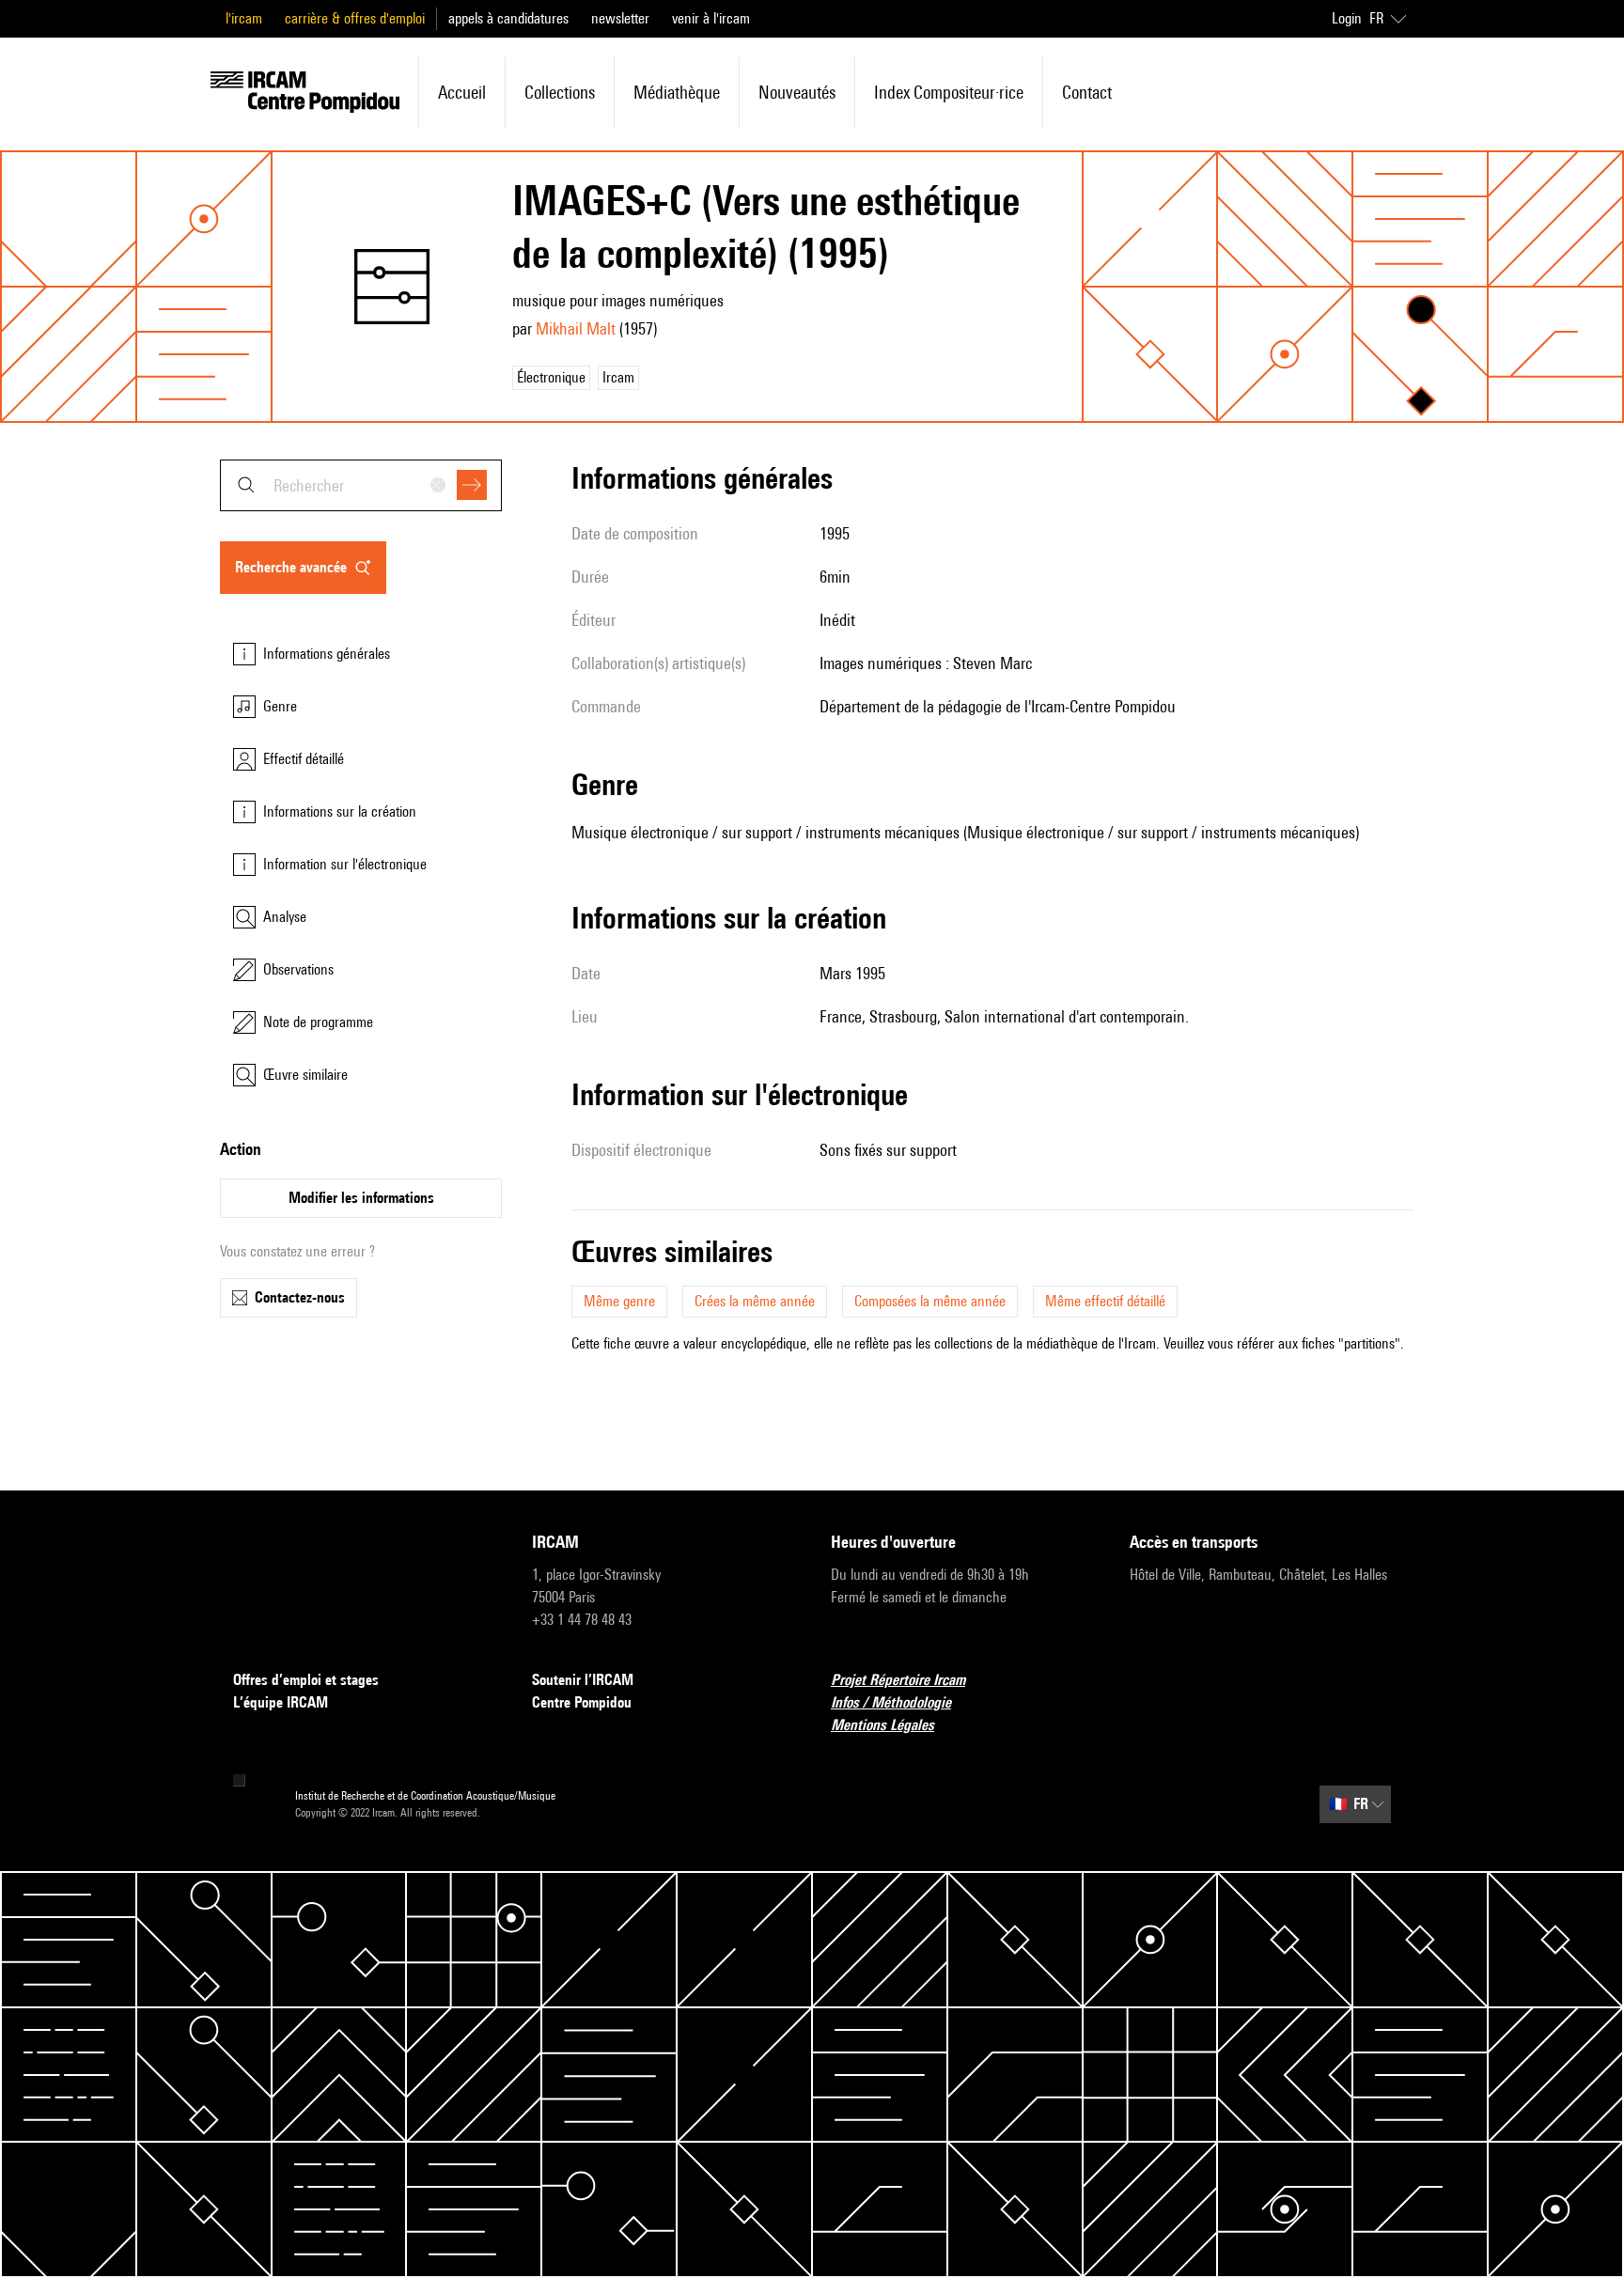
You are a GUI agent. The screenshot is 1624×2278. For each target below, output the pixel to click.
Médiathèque (677, 92)
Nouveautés (797, 92)
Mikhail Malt (576, 328)
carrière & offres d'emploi (355, 18)
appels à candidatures (508, 18)
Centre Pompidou (582, 1702)
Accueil (462, 92)
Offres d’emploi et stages (306, 1680)
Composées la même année (930, 1301)
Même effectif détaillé (1105, 1301)
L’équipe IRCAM (281, 1702)
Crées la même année (755, 1301)
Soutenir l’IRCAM (583, 1680)
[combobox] (361, 485)
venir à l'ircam (711, 18)
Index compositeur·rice (949, 92)
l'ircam (244, 18)
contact (1087, 92)
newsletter (620, 18)
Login (1347, 18)
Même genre (619, 1301)
